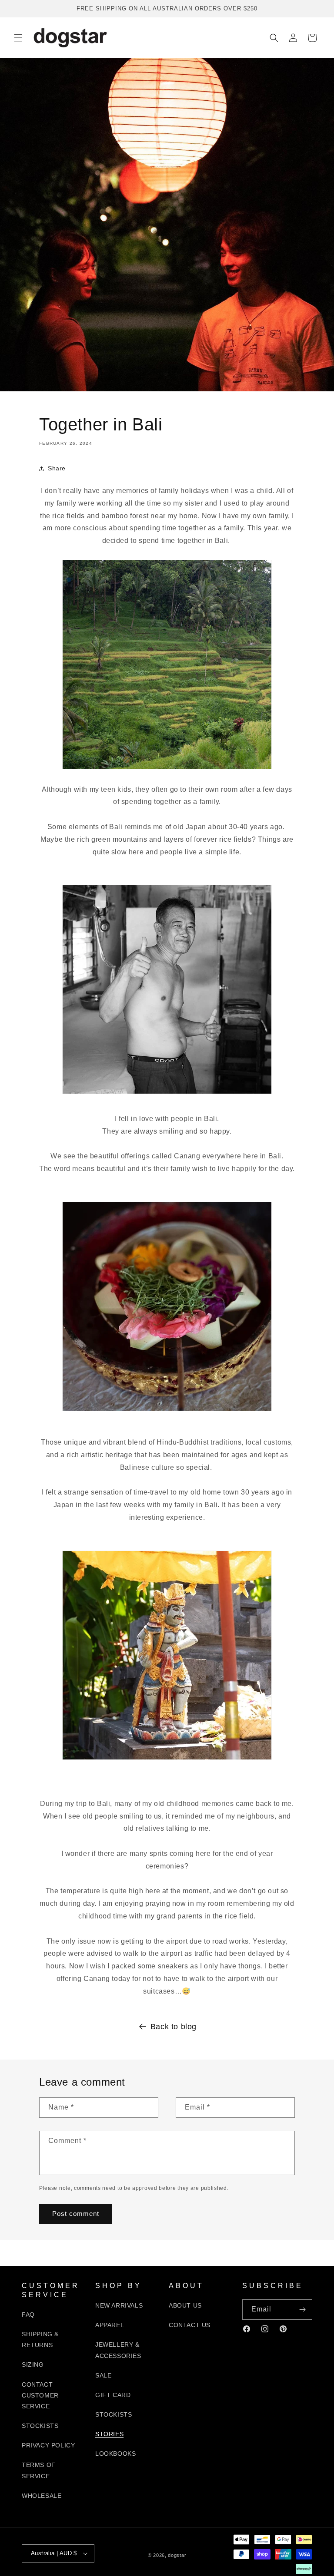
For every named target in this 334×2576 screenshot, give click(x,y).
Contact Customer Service (40, 2395)
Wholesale (42, 2496)
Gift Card (113, 2395)
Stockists (40, 2426)
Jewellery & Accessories (118, 2350)
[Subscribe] (302, 2310)
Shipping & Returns (40, 2340)
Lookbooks (115, 2454)
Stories (109, 2434)
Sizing (33, 2364)
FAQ (28, 2315)
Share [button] (57, 468)
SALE (103, 2375)
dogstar (177, 2555)
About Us (185, 2305)
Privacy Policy (48, 2445)
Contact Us (190, 2325)
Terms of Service (39, 2470)
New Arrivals (119, 2305)
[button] (18, 38)
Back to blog (174, 2027)
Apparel (110, 2325)
